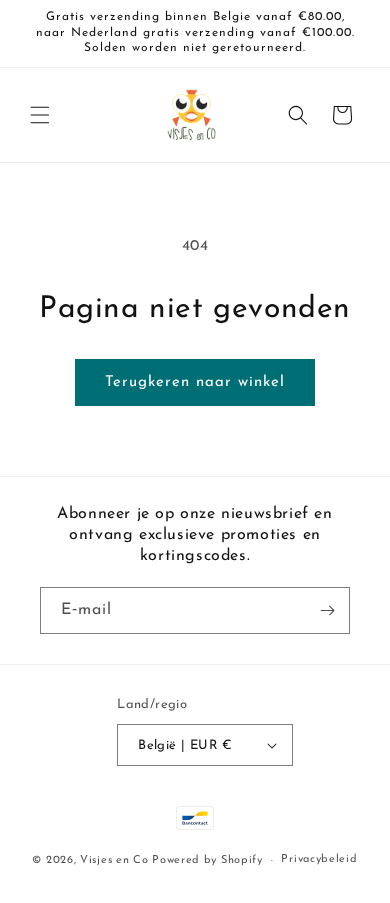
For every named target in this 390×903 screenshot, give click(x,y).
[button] (40, 115)
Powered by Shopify (207, 860)
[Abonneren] (327, 610)
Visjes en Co (114, 860)
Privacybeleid (319, 859)
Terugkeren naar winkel (195, 382)
